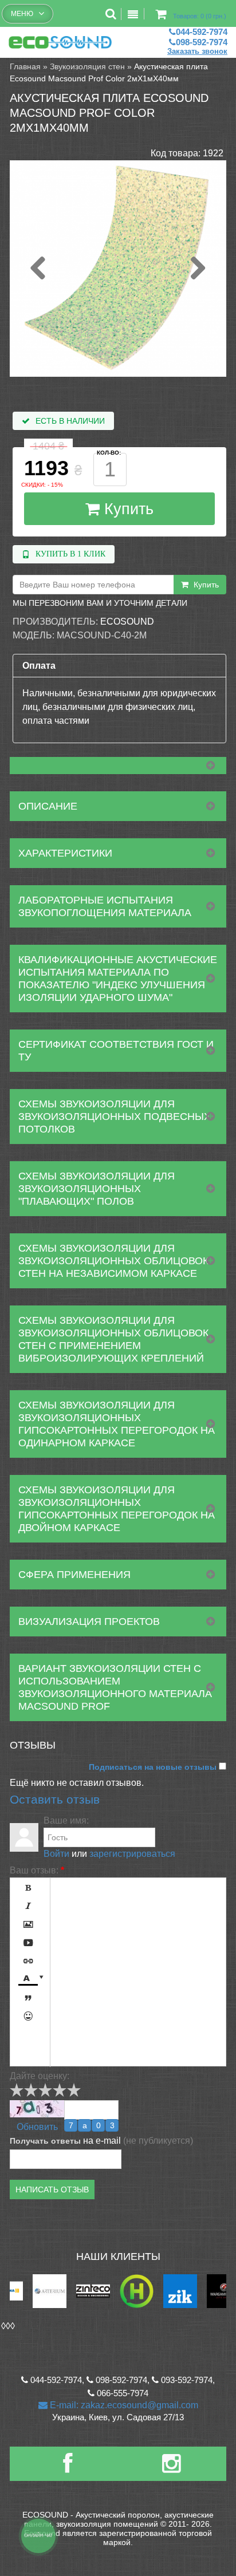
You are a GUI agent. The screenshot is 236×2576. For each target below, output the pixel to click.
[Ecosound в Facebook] (68, 2468)
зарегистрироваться (132, 1854)
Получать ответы (45, 2141)
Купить (127, 509)
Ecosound (127, 622)
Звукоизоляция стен (87, 66)
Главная (25, 66)
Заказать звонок (197, 51)
